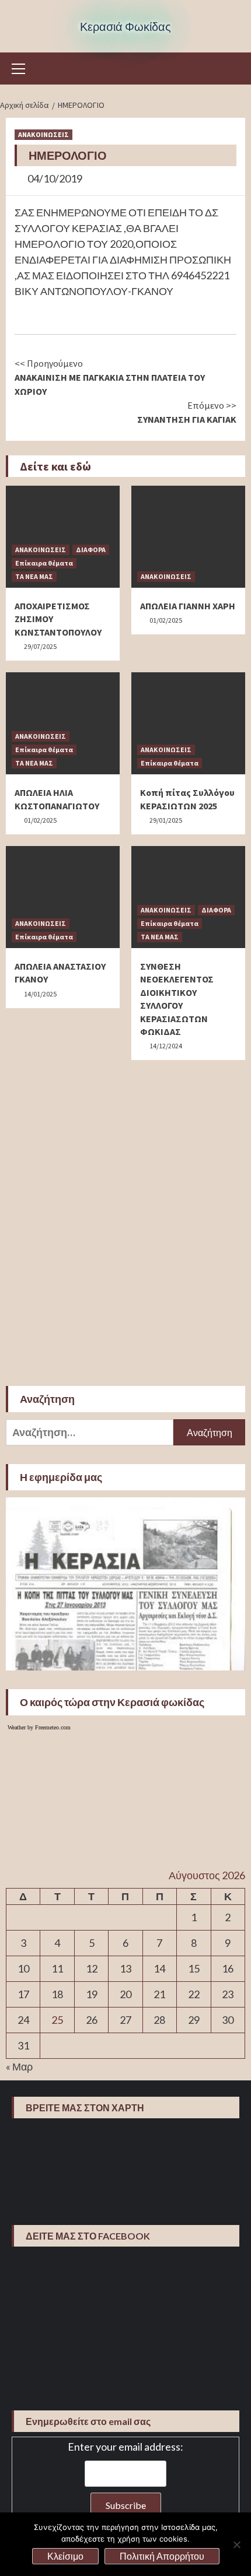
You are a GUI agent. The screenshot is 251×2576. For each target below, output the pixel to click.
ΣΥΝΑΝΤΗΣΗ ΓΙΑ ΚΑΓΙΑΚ (187, 412)
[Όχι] (236, 2545)
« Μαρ (19, 2066)
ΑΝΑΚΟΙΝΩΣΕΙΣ (43, 134)
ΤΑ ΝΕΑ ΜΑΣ (34, 576)
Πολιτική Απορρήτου (162, 2556)
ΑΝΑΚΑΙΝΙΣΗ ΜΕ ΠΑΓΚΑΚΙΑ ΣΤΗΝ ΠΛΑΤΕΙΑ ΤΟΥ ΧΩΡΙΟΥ (110, 377)
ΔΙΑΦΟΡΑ (91, 550)
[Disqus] (125, 1217)
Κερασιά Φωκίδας (125, 26)
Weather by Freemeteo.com (39, 1727)
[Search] (232, 70)
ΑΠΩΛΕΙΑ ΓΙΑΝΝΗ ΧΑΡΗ (188, 606)
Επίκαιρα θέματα (44, 563)
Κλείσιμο (65, 2556)
